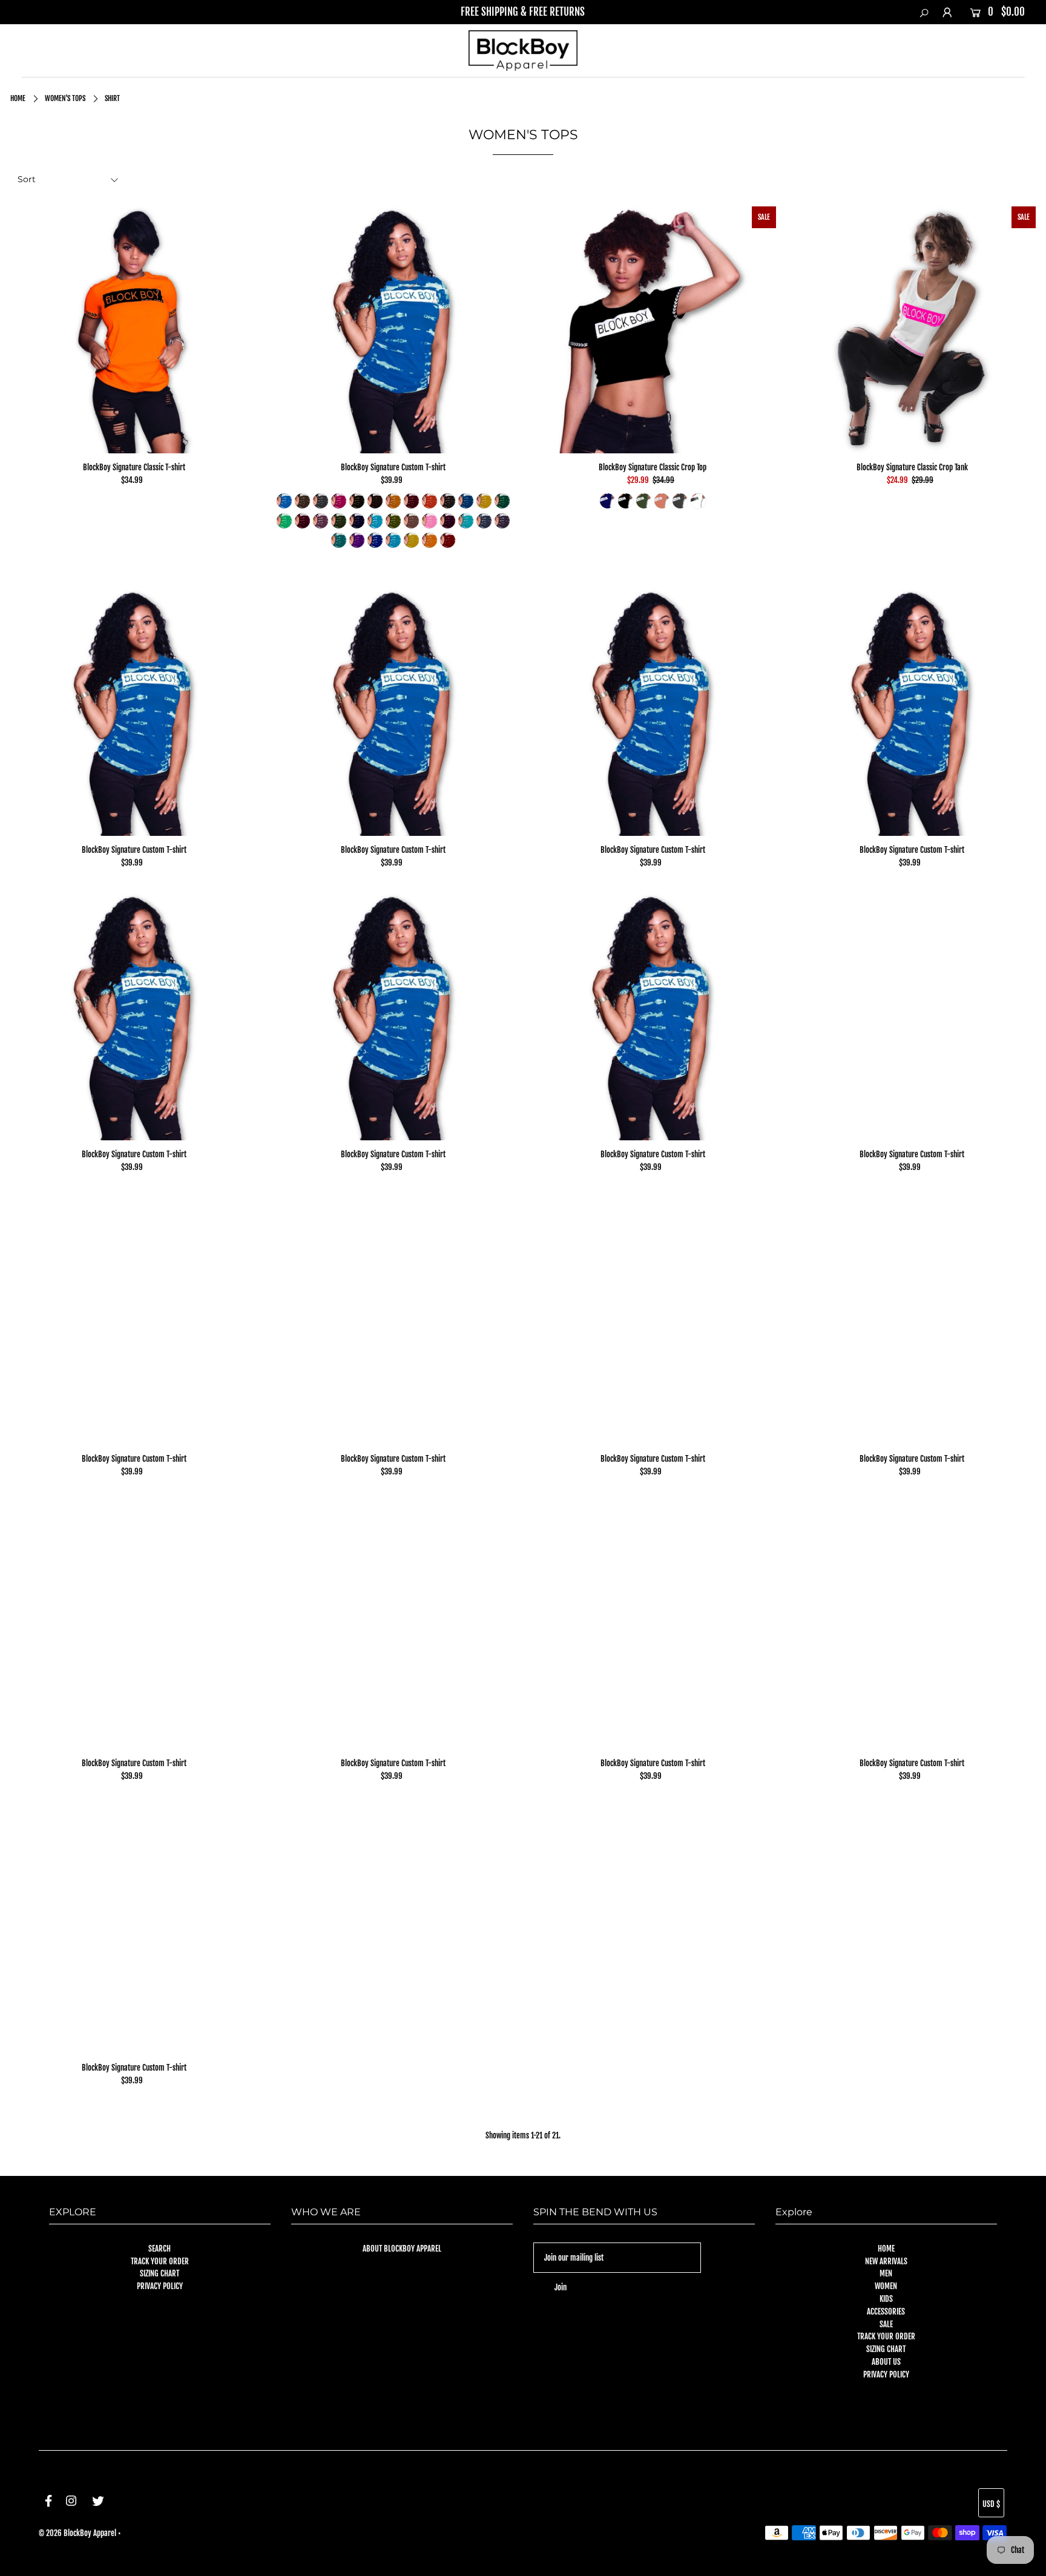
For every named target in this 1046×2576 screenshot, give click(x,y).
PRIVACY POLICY (160, 2286)
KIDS (886, 2299)
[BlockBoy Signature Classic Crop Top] (653, 330)
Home (18, 98)
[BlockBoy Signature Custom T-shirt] (393, 330)
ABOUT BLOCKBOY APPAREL (402, 2249)
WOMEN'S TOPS (65, 98)
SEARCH (160, 2249)
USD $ (991, 2504)
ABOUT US (886, 2362)
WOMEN (886, 2286)
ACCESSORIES (886, 2311)
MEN (886, 2273)
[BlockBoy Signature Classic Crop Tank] (912, 330)
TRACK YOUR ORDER (160, 2261)
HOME (886, 2249)
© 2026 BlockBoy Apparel (77, 2533)
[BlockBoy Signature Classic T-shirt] (134, 330)
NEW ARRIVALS (886, 2261)
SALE (886, 2324)
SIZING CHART (160, 2273)
